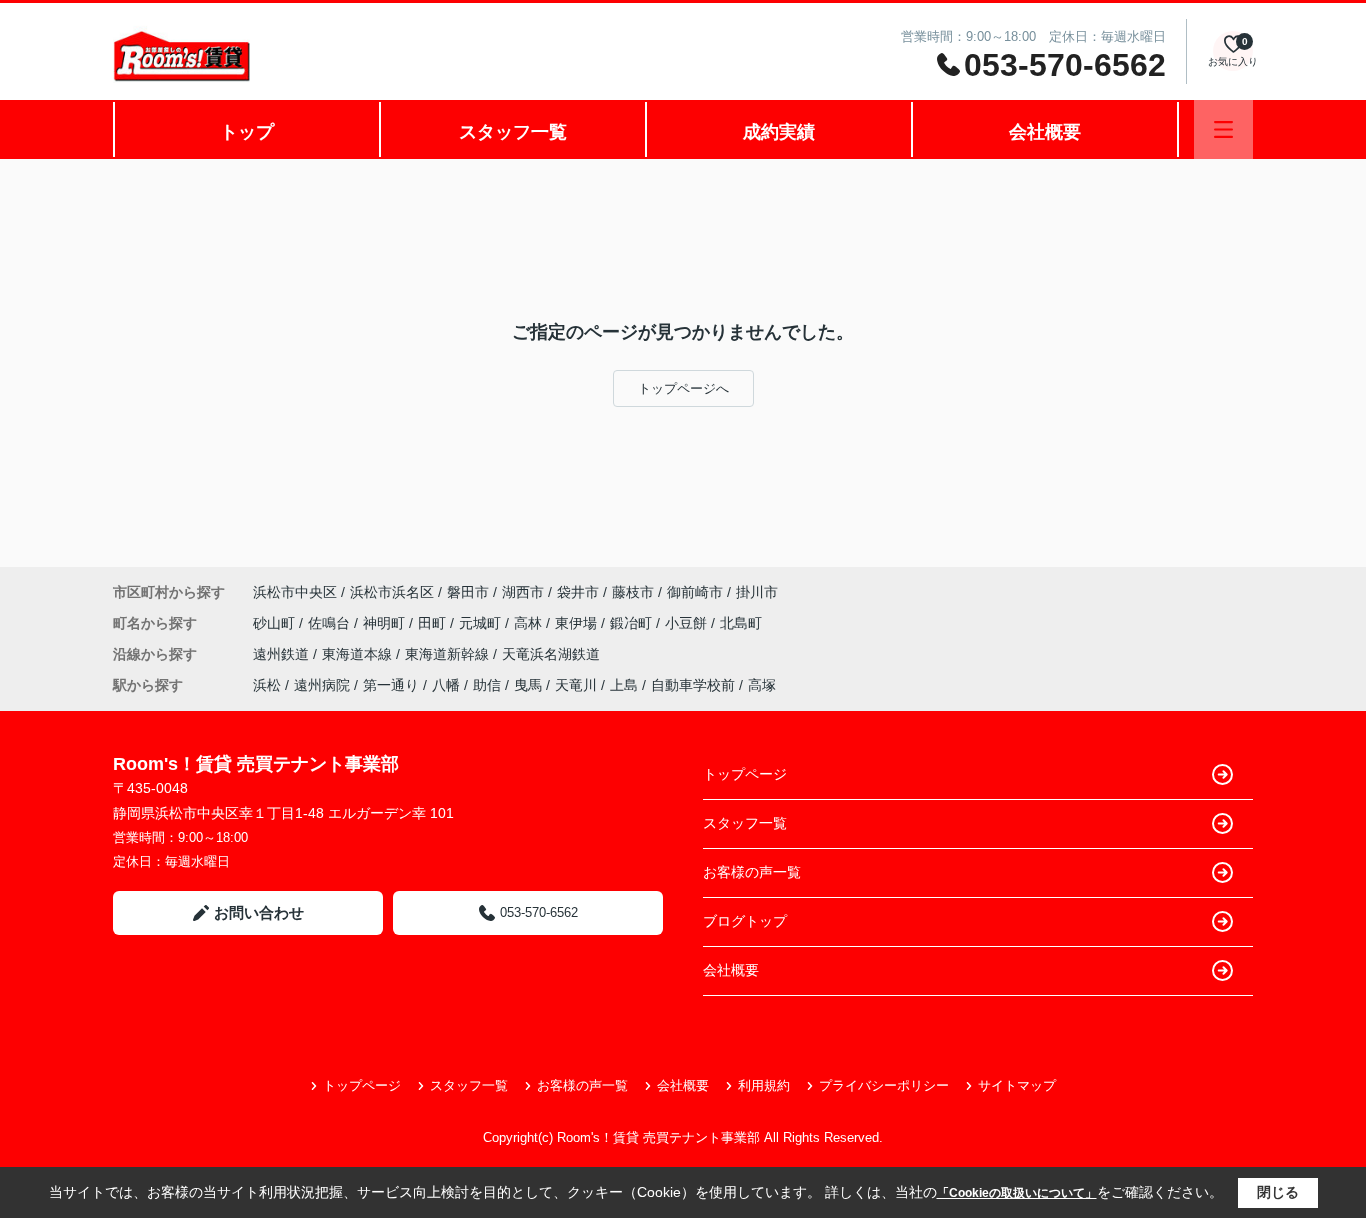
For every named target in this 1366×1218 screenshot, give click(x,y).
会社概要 (1045, 132)
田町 (434, 623)
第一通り (391, 685)
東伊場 (578, 623)
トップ (247, 132)
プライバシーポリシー (884, 1085)
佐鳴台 (331, 623)
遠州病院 (322, 685)
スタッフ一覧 (513, 132)
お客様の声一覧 (752, 872)
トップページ (745, 774)
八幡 (446, 685)
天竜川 (576, 685)
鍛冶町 (633, 623)
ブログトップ (745, 921)
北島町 (741, 623)
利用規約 (764, 1085)
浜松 (267, 685)
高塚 (762, 685)
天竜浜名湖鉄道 (551, 654)
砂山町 (276, 623)
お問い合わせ (259, 912)
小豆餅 (688, 623)
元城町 (482, 623)
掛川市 (757, 592)
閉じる (1278, 1192)
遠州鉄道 (283, 654)
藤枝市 (633, 592)
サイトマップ (1017, 1085)
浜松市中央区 (295, 592)
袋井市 (578, 592)
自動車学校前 (693, 685)
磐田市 (468, 592)
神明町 (386, 623)
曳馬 (528, 685)
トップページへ (683, 388)
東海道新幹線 (449, 654)
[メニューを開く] (1223, 129)
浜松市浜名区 (392, 592)
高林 (530, 623)
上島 (624, 685)
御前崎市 (695, 592)
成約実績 (779, 132)
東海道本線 (359, 654)
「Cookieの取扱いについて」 (1017, 1193)
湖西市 (523, 592)
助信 (487, 685)
